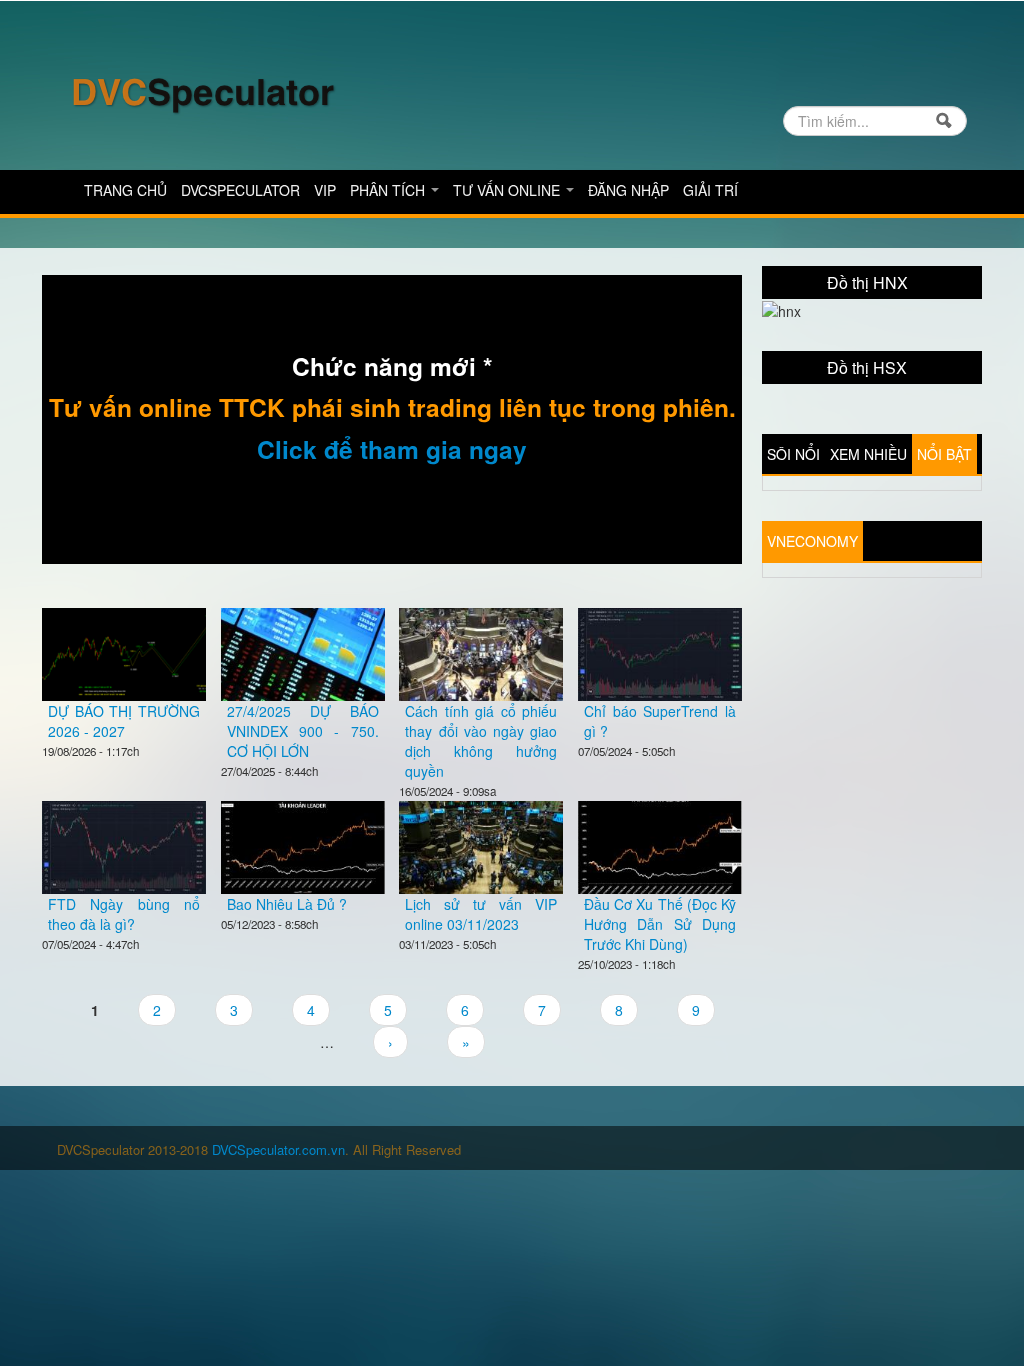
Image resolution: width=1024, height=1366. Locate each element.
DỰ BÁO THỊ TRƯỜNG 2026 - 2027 (124, 721)
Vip (325, 190)
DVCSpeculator (240, 190)
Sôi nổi (793, 454)
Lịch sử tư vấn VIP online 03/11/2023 (481, 914)
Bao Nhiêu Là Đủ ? (287, 904)
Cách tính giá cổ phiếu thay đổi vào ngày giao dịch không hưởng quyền (481, 741)
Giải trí (710, 190)
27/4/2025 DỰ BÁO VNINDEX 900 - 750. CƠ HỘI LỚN (303, 731)
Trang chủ (125, 190)
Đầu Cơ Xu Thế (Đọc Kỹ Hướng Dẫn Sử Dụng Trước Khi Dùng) (660, 924)
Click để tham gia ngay (392, 449)
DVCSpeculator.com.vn (278, 1149)
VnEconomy (812, 541)
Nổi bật (944, 454)
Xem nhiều (868, 454)
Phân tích (389, 190)
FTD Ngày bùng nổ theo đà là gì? (124, 914)
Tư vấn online (508, 190)
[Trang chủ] (202, 93)
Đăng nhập (628, 190)
